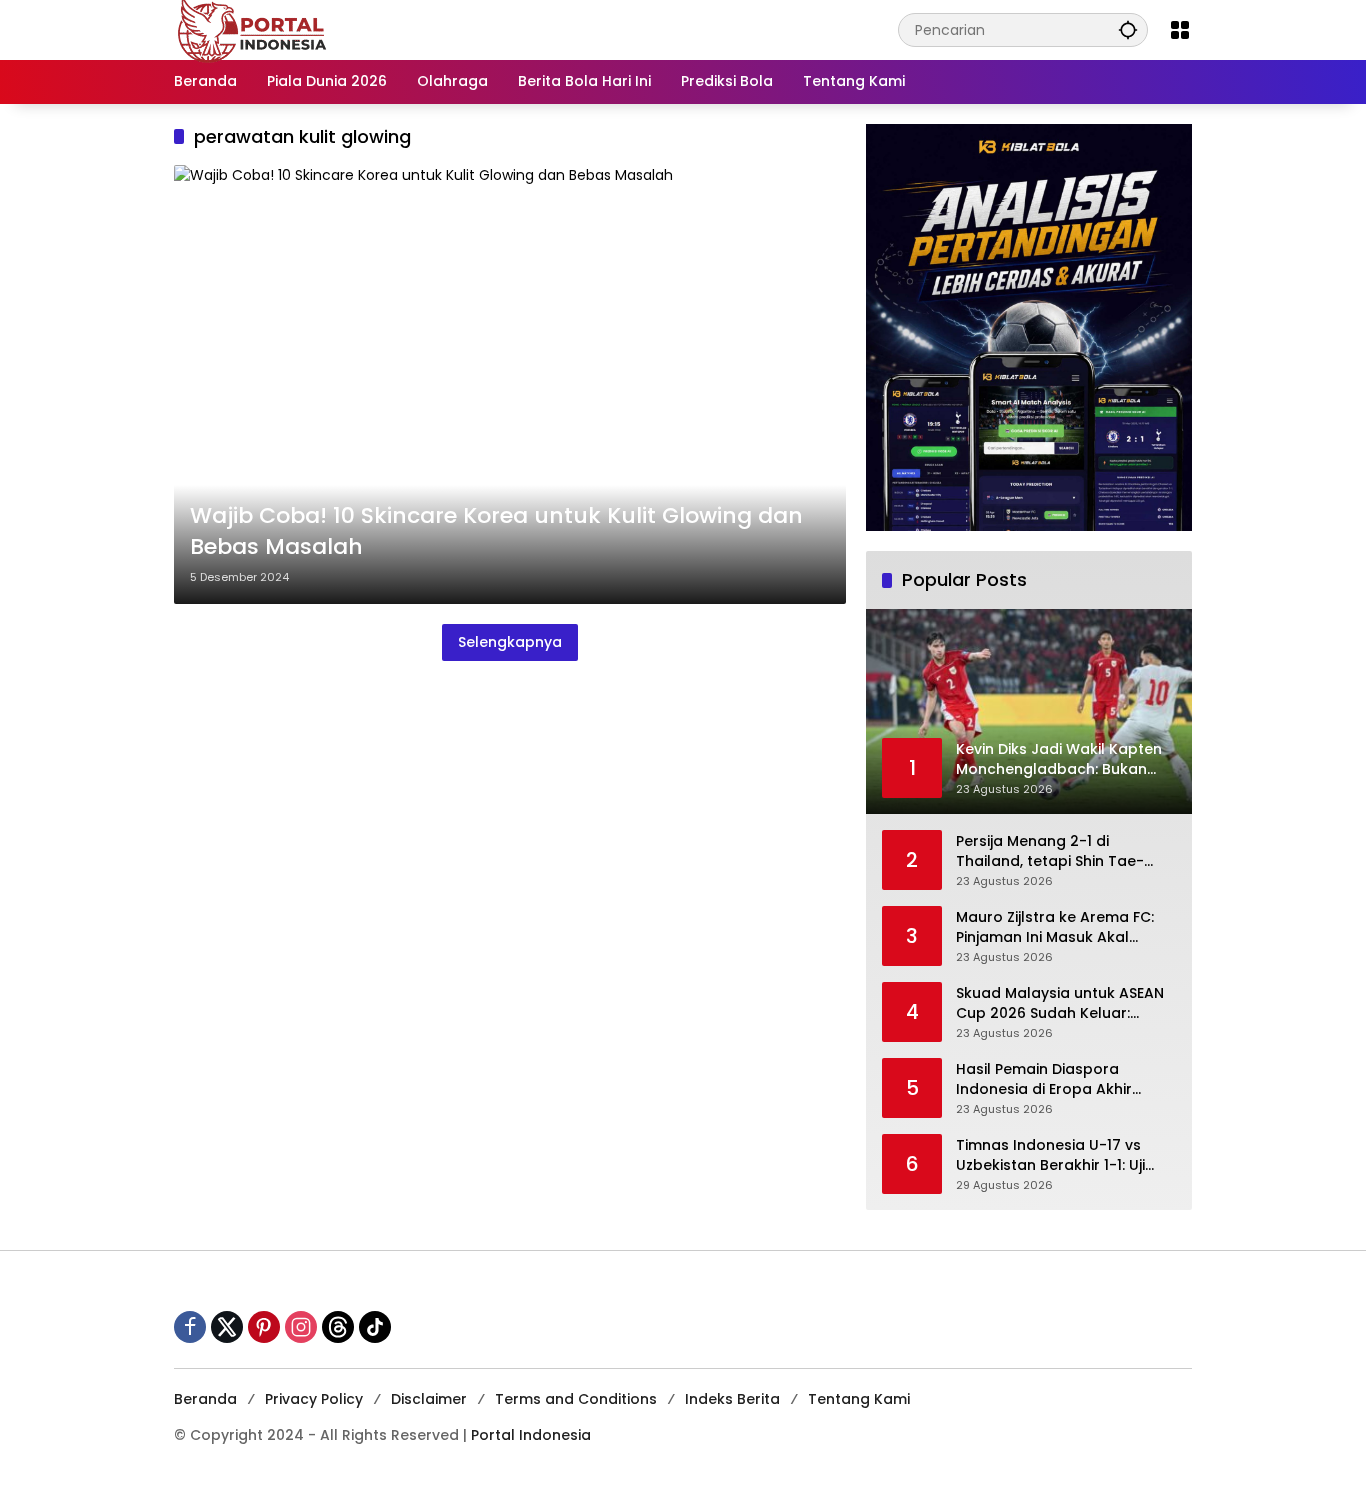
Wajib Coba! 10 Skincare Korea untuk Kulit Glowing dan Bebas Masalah (496, 531)
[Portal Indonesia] (253, 29)
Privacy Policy (314, 1399)
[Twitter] (227, 1327)
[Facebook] (190, 1327)
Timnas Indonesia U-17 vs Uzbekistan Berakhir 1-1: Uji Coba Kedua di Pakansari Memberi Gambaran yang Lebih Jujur (1050, 1155)
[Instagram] (301, 1327)
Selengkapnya (510, 642)
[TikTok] (375, 1327)
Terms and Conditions (576, 1399)
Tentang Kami (859, 1399)
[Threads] (338, 1327)
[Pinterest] (264, 1327)
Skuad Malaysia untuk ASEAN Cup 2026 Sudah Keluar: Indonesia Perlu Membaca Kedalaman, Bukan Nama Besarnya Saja (1060, 1003)
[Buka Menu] (1180, 30)
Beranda (205, 1399)
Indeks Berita (732, 1399)
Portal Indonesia (531, 1435)
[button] (1128, 29)
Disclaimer (429, 1399)
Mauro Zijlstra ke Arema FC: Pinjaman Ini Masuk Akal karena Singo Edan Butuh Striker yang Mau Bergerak (1055, 927)
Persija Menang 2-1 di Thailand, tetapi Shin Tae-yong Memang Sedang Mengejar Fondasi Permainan (1061, 851)
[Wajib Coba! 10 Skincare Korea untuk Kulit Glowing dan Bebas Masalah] (510, 384)
